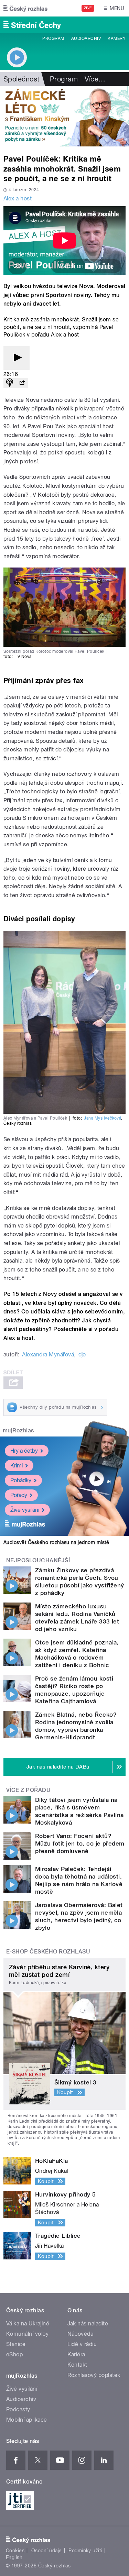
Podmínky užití (85, 2551)
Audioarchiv (86, 38)
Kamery (117, 38)
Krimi (17, 1466)
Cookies (15, 2551)
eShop (14, 2354)
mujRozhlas (18, 1430)
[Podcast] (10, 383)
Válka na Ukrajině (28, 2324)
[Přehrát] (17, 358)
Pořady (19, 1495)
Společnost (21, 79)
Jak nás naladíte (88, 2324)
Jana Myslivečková (103, 1118)
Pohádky (21, 1480)
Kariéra (76, 2354)
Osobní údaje (47, 2551)
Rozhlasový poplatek (94, 2375)
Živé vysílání (25, 1510)
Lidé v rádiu (82, 2344)
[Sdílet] (22, 383)
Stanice (16, 2344)
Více (95, 79)
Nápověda (80, 2334)
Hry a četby (24, 1451)
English (14, 2557)
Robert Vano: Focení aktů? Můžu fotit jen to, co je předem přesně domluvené (80, 1843)
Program (53, 38)
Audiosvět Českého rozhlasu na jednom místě (56, 1542)
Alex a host (18, 199)
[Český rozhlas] (25, 8)
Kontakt (77, 2365)
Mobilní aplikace (27, 2420)
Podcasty (18, 2409)
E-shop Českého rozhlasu (48, 1952)
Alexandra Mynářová (48, 1355)
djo (82, 1355)
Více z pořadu (28, 1790)
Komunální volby (27, 2334)
